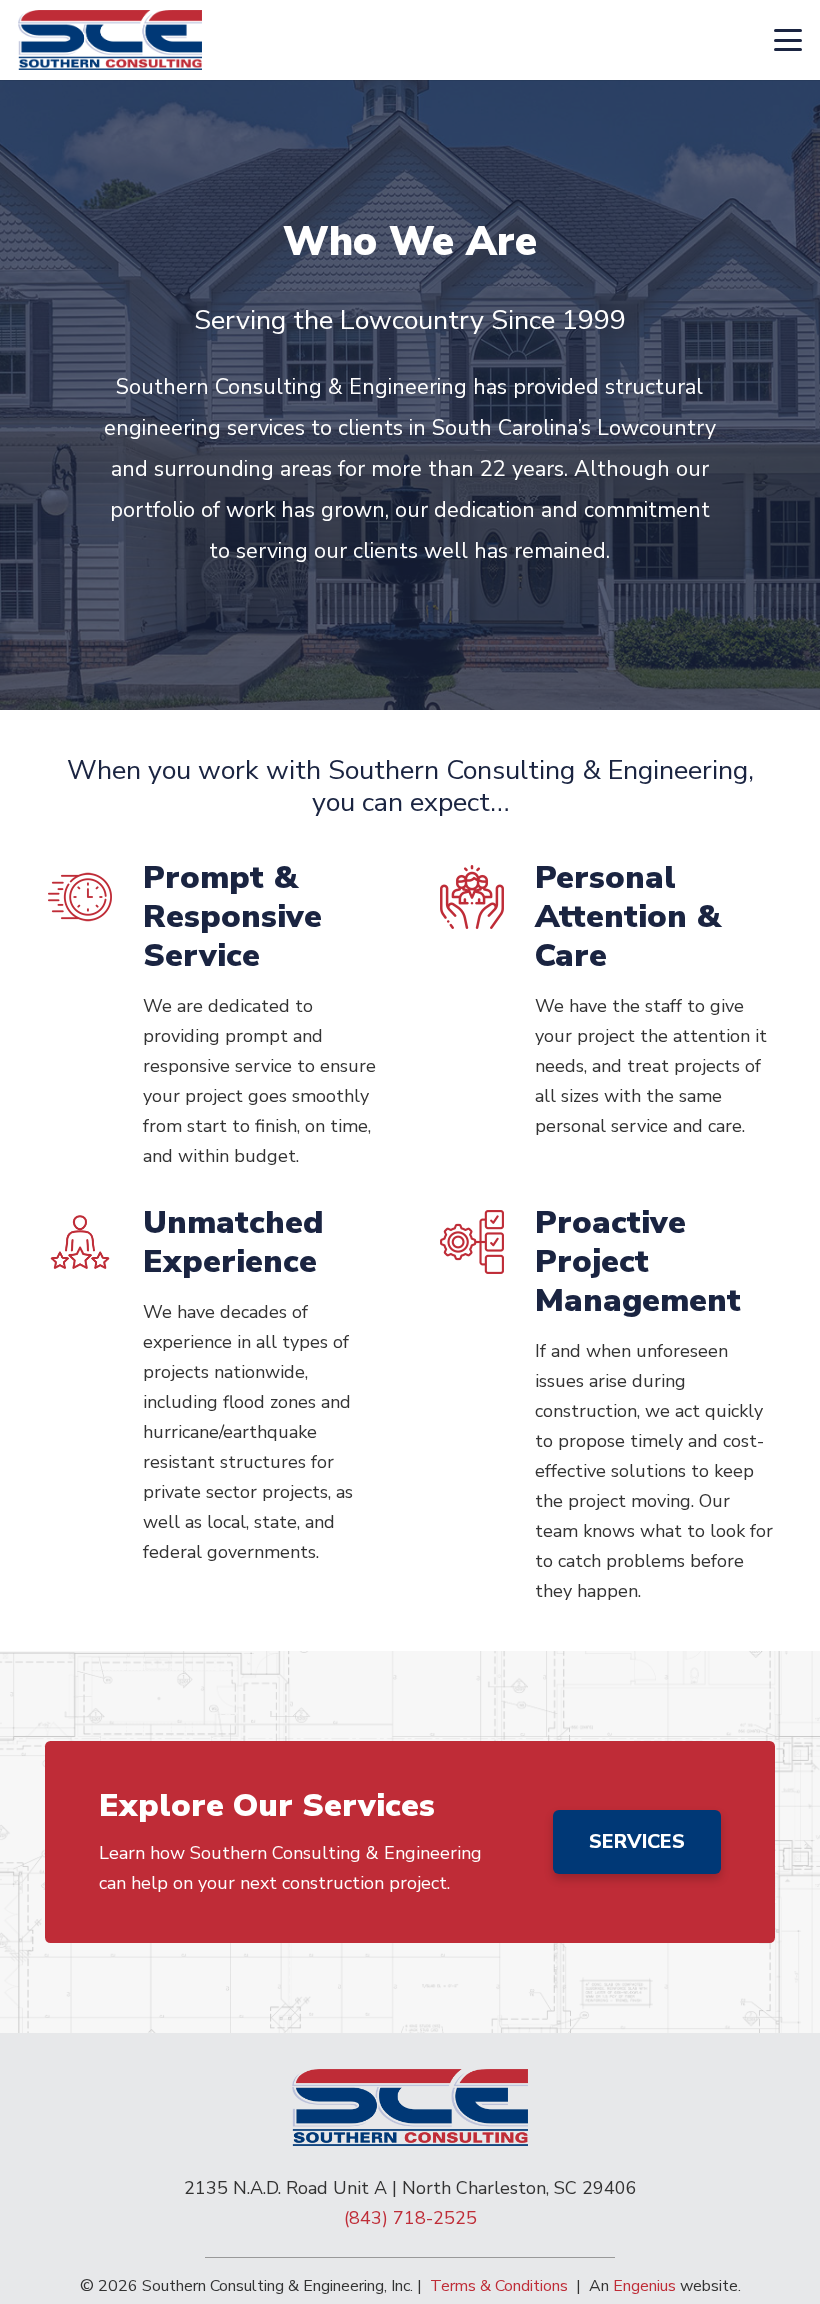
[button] (788, 40)
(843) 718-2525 (410, 2218)
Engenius (644, 2286)
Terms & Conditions (499, 2286)
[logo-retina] (110, 40)
